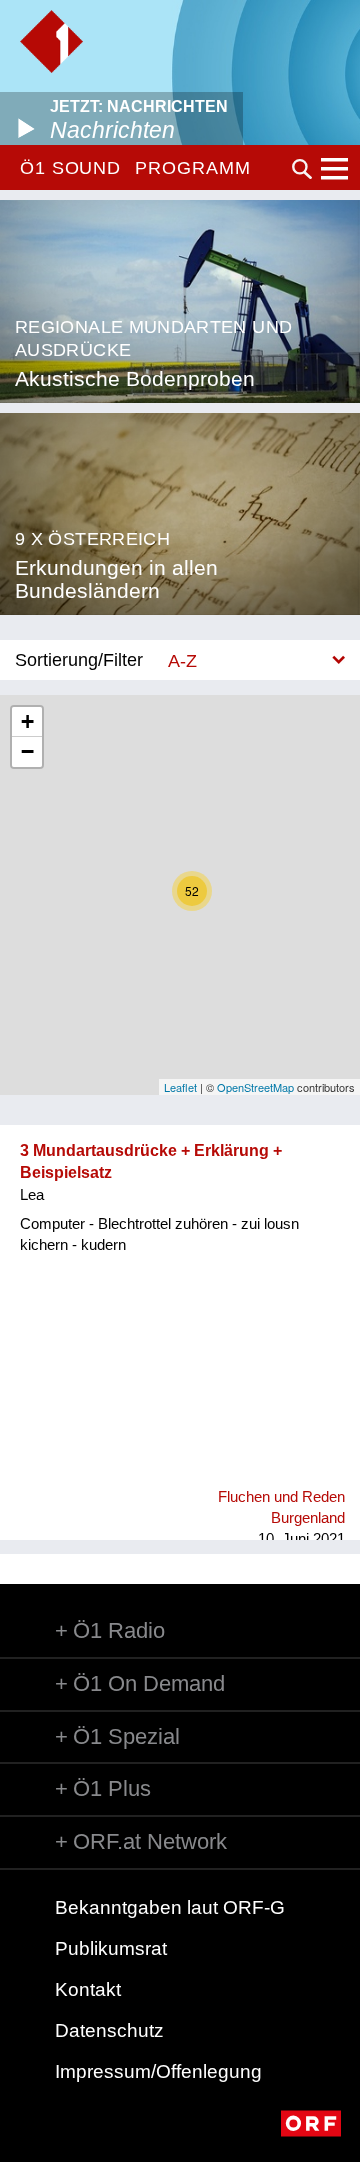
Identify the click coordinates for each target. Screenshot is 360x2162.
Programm (192, 168)
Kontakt (88, 1989)
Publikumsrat (111, 1948)
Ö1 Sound (70, 168)
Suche (302, 169)
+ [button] (27, 721)
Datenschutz (109, 2030)
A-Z (182, 660)
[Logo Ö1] (51, 41)
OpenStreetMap (255, 1087)
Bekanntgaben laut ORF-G (170, 1907)
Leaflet (180, 1087)
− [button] (27, 751)
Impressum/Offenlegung (158, 2071)
